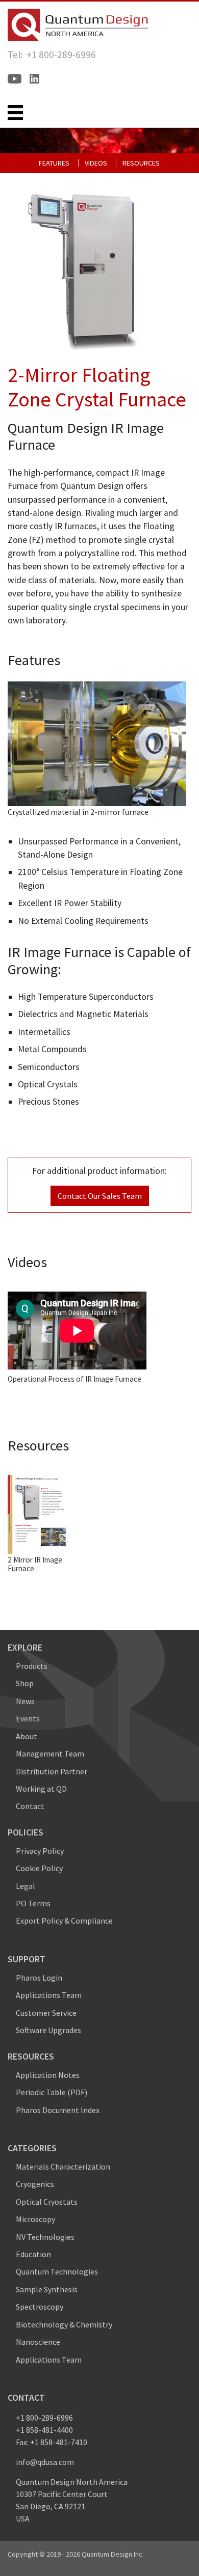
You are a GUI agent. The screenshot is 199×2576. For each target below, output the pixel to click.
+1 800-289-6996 (44, 2418)
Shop (25, 1683)
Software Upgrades (48, 2030)
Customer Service (46, 2013)
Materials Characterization (63, 2167)
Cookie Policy (39, 1868)
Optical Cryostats (47, 2202)
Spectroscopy (40, 2307)
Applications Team (49, 1995)
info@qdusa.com (45, 2462)
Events (28, 1718)
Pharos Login (39, 1978)
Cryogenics (35, 2184)
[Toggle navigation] (15, 113)
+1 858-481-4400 (44, 2430)
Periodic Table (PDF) (52, 2092)
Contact (30, 1806)
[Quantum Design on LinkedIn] (34, 79)
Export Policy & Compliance (64, 1921)
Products (32, 1666)
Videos (96, 163)
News (25, 1701)
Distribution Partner (52, 1771)
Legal (26, 1886)
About (27, 1736)
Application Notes (48, 2075)
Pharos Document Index (58, 2110)
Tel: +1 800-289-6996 (52, 54)
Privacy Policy (40, 1851)
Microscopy (35, 2219)
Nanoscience (38, 2342)
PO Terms (33, 1903)
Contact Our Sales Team (100, 1196)
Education (33, 2254)
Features (54, 163)
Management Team (50, 1753)
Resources (141, 163)
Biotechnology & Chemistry (64, 2324)
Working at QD (41, 1789)
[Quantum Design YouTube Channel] (15, 79)
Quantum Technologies (57, 2271)
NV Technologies (45, 2237)
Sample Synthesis (47, 2289)
